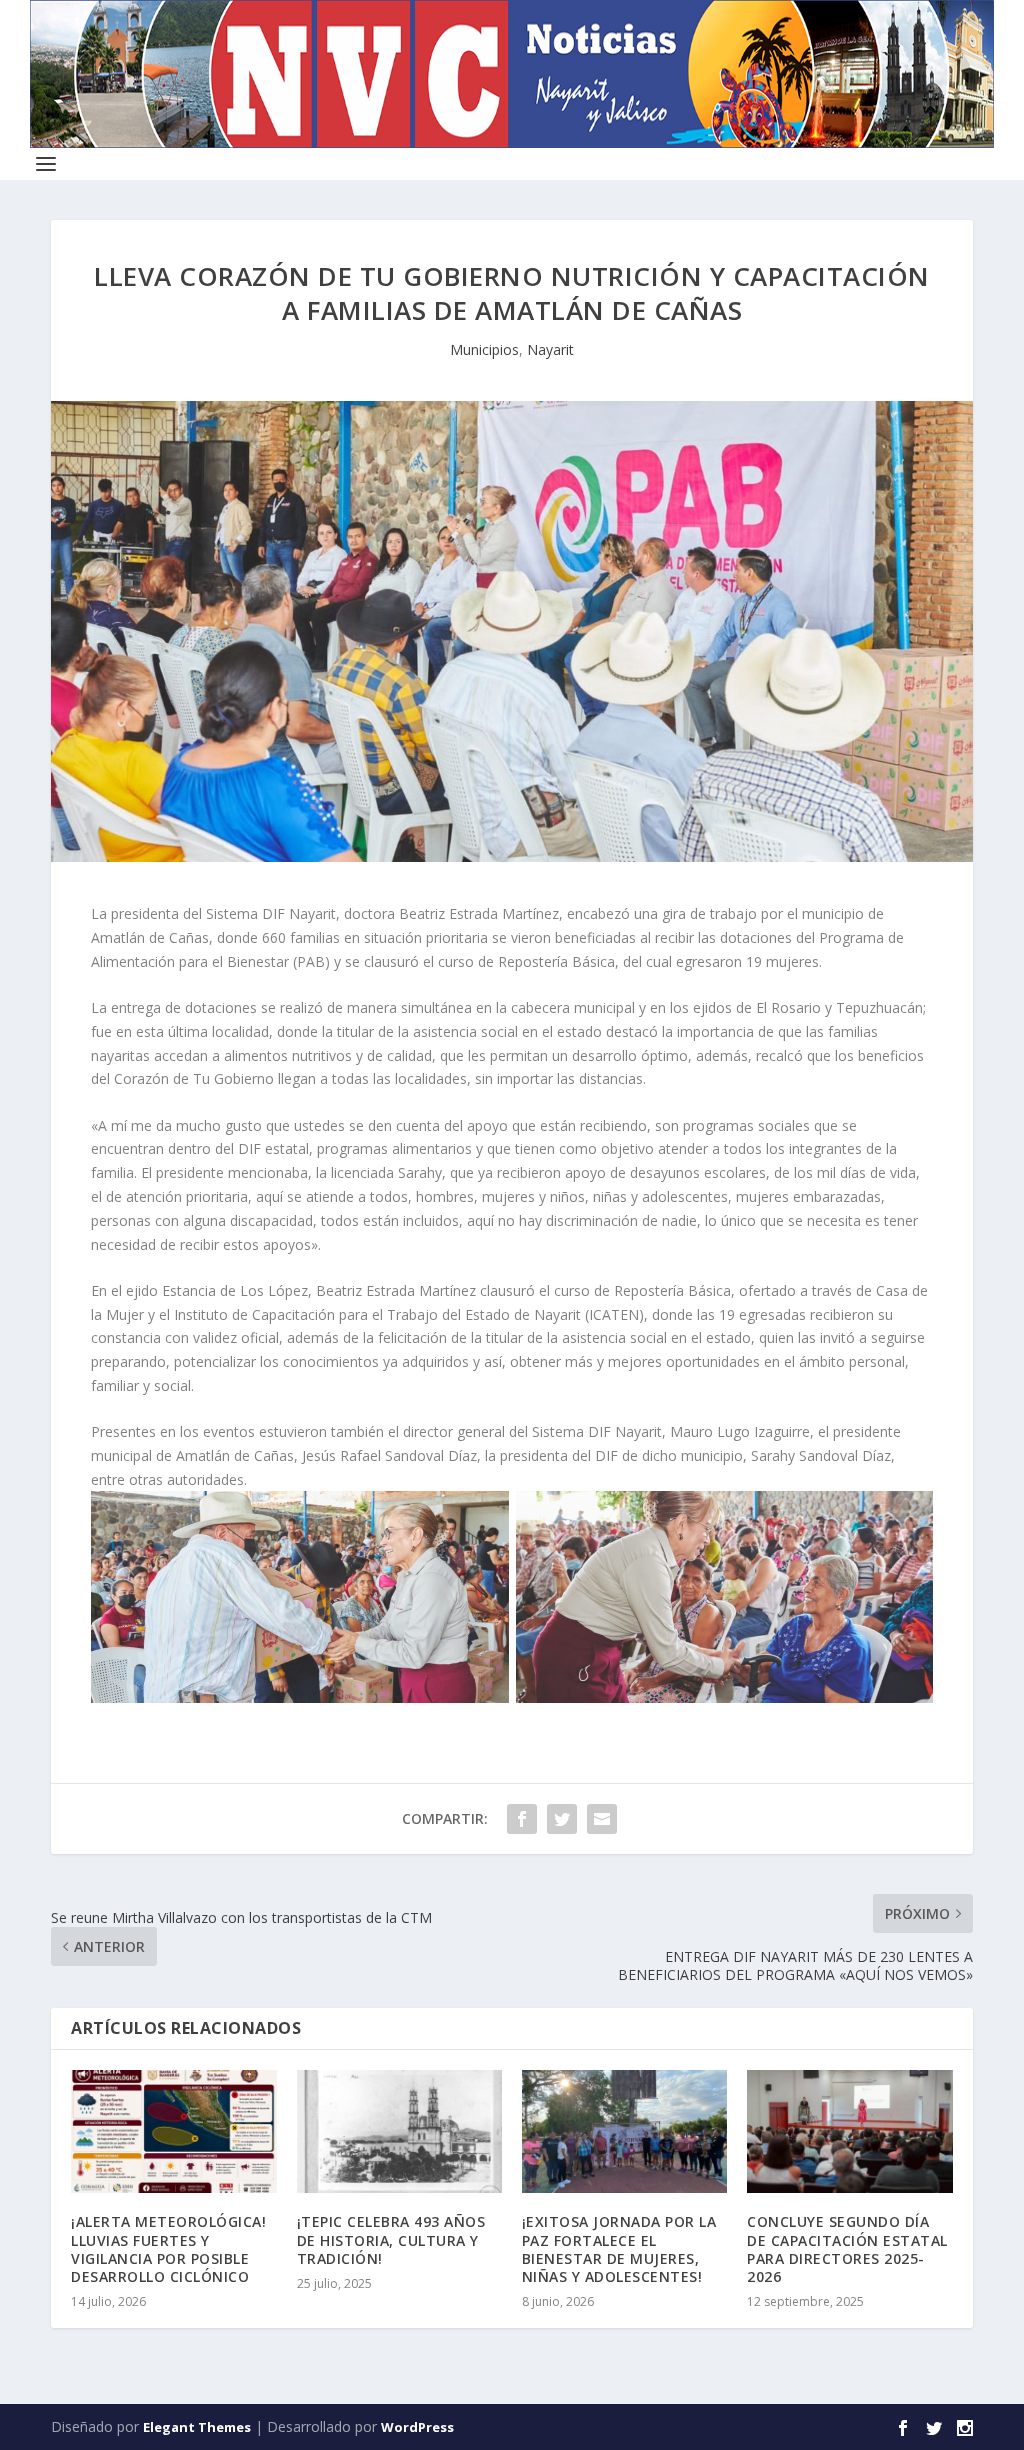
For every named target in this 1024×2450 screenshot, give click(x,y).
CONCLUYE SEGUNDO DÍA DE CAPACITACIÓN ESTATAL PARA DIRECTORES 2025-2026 (847, 2249)
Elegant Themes (197, 2427)
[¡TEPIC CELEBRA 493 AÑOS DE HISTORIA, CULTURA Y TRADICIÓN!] (399, 2131)
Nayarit (550, 349)
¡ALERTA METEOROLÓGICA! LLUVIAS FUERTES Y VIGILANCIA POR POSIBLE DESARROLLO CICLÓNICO (168, 2249)
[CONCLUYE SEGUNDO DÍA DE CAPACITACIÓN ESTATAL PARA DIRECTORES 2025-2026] (849, 2131)
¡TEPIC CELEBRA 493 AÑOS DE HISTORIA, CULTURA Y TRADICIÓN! (391, 2239)
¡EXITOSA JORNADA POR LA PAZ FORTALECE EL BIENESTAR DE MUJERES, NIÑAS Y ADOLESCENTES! (619, 2249)
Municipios (484, 349)
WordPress (417, 2427)
